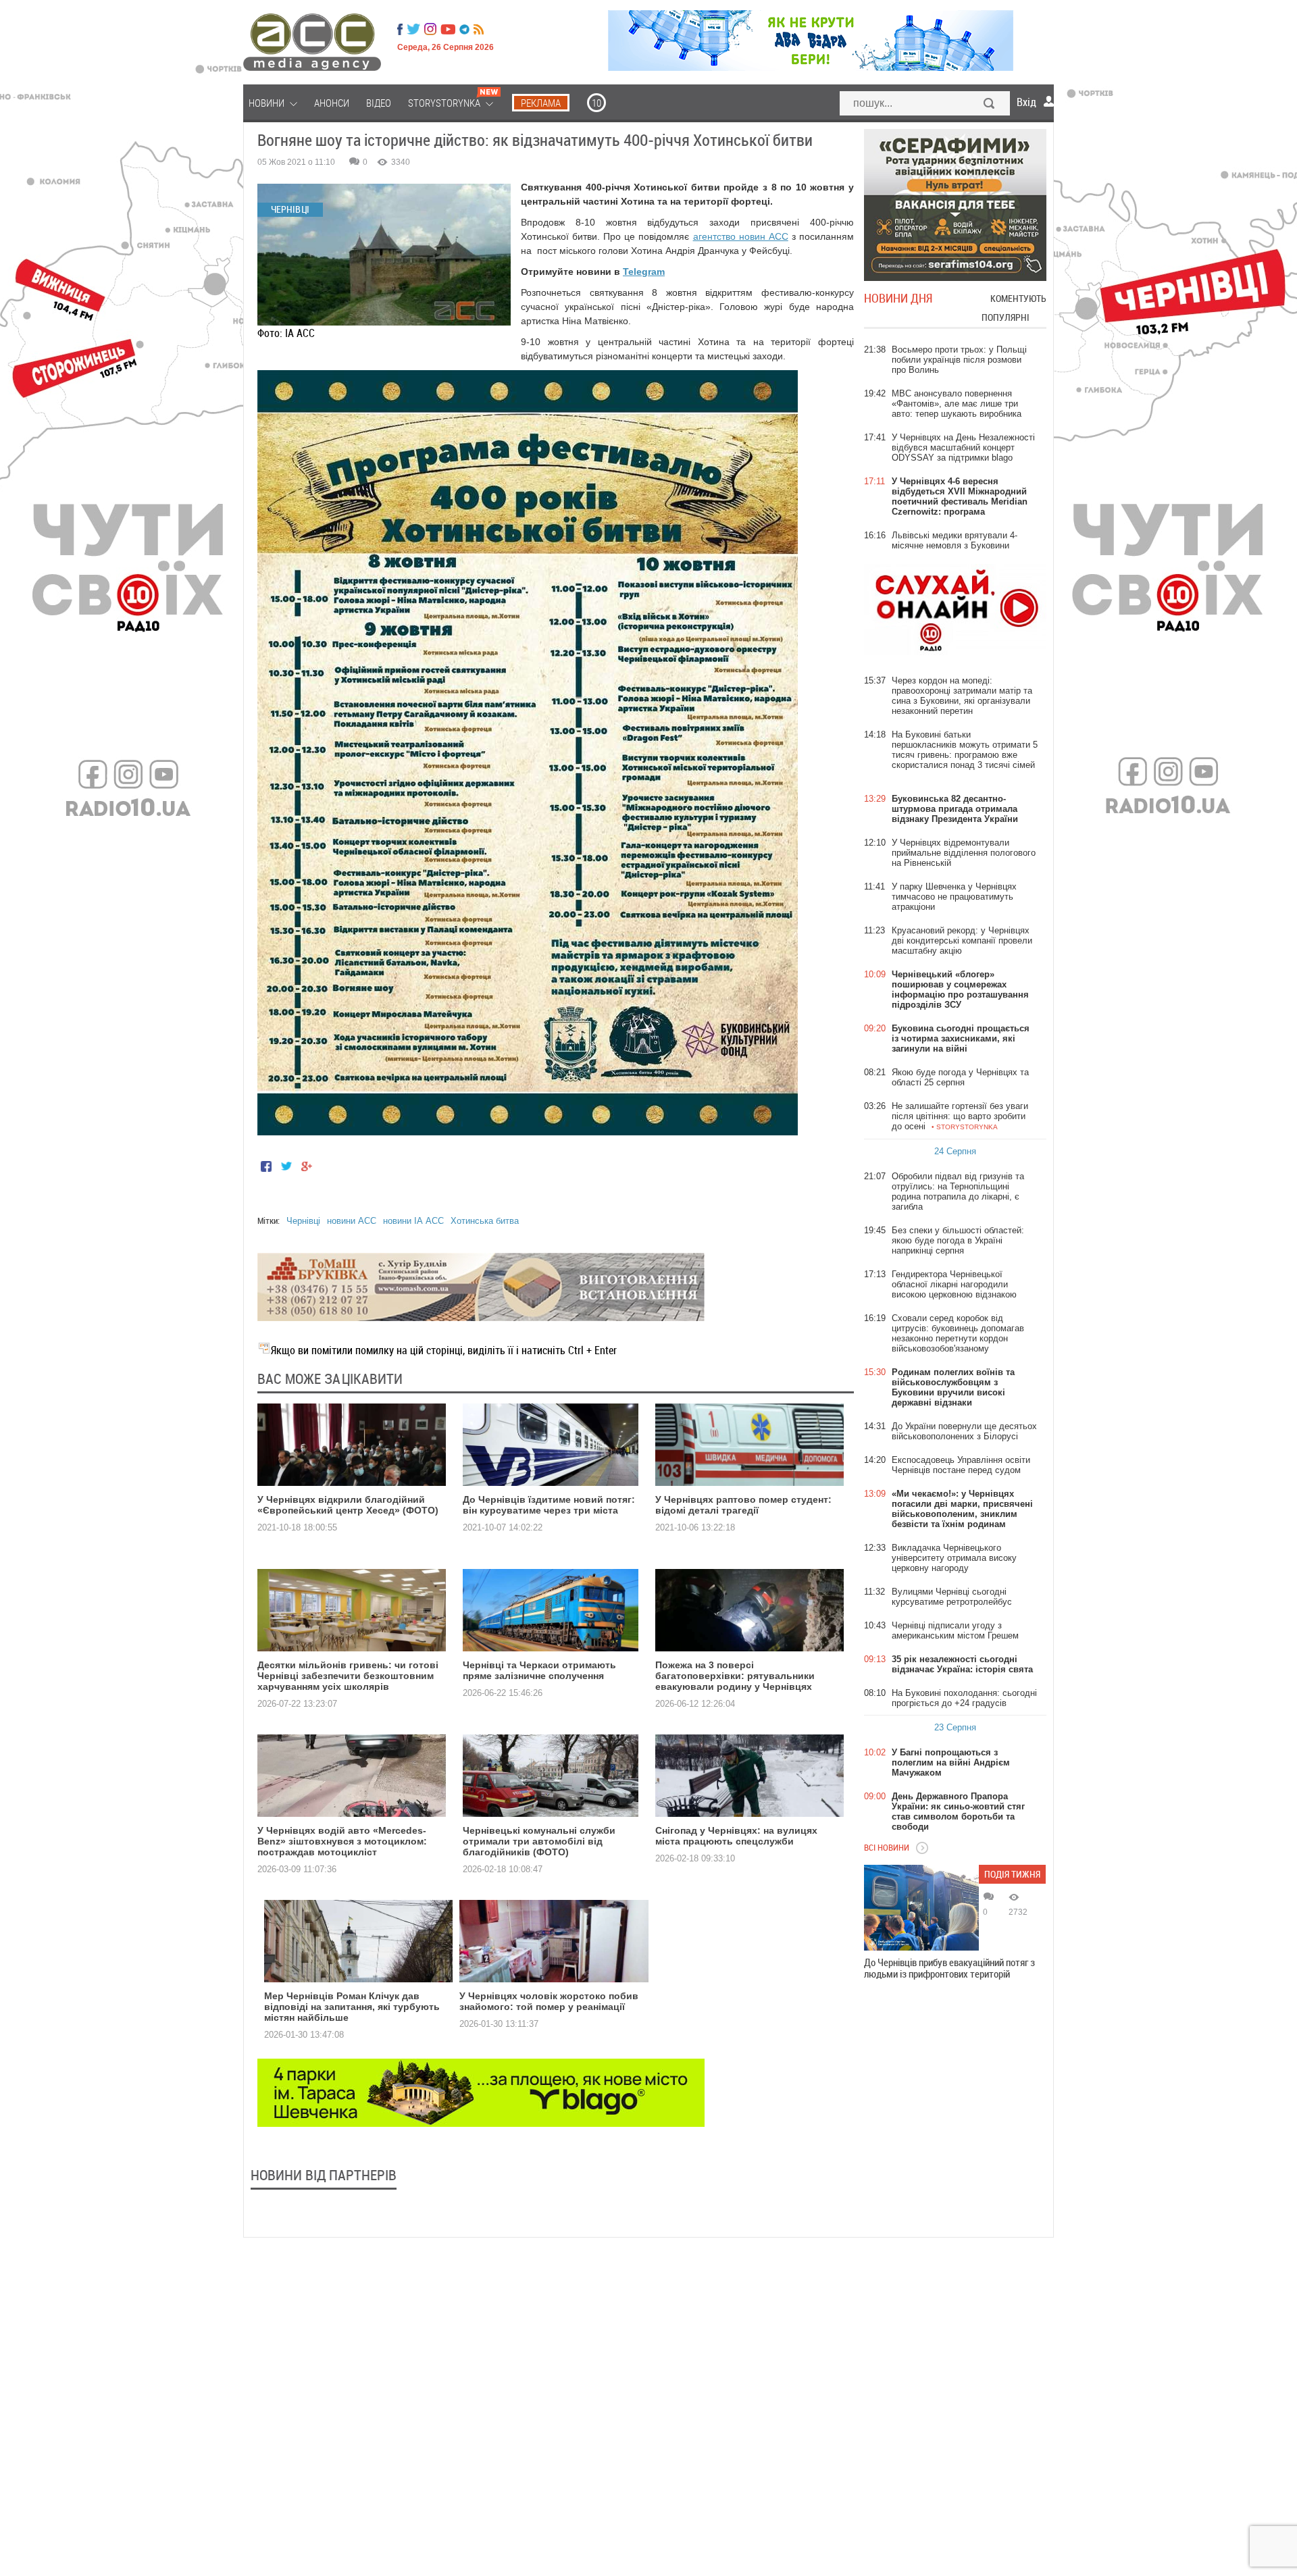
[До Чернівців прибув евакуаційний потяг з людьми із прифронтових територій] (921, 1908)
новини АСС (352, 1221)
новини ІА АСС (413, 1221)
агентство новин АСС (741, 236)
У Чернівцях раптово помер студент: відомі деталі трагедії (743, 1505)
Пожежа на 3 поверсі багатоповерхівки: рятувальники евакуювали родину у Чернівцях (735, 1676)
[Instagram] (432, 29)
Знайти (990, 105)
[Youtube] (448, 29)
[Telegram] (464, 29)
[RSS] (479, 29)
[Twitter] (413, 29)
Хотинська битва (485, 1221)
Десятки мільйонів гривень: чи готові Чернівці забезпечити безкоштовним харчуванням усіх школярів (348, 1676)
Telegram (644, 272)
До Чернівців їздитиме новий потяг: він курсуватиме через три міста (549, 1505)
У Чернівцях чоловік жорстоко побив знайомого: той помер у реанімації (549, 2001)
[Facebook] (400, 29)
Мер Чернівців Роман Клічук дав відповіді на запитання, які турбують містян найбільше (352, 2007)
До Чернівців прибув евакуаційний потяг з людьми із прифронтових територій (949, 1968)
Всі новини (887, 1847)
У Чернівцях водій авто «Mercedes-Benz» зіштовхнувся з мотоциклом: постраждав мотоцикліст (342, 1841)
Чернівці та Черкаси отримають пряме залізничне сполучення (539, 1670)
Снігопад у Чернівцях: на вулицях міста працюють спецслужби (736, 1836)
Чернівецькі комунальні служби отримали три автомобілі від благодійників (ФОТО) (539, 1841)
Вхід (1026, 102)
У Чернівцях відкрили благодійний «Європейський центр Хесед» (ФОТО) (348, 1505)
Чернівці (303, 1221)
